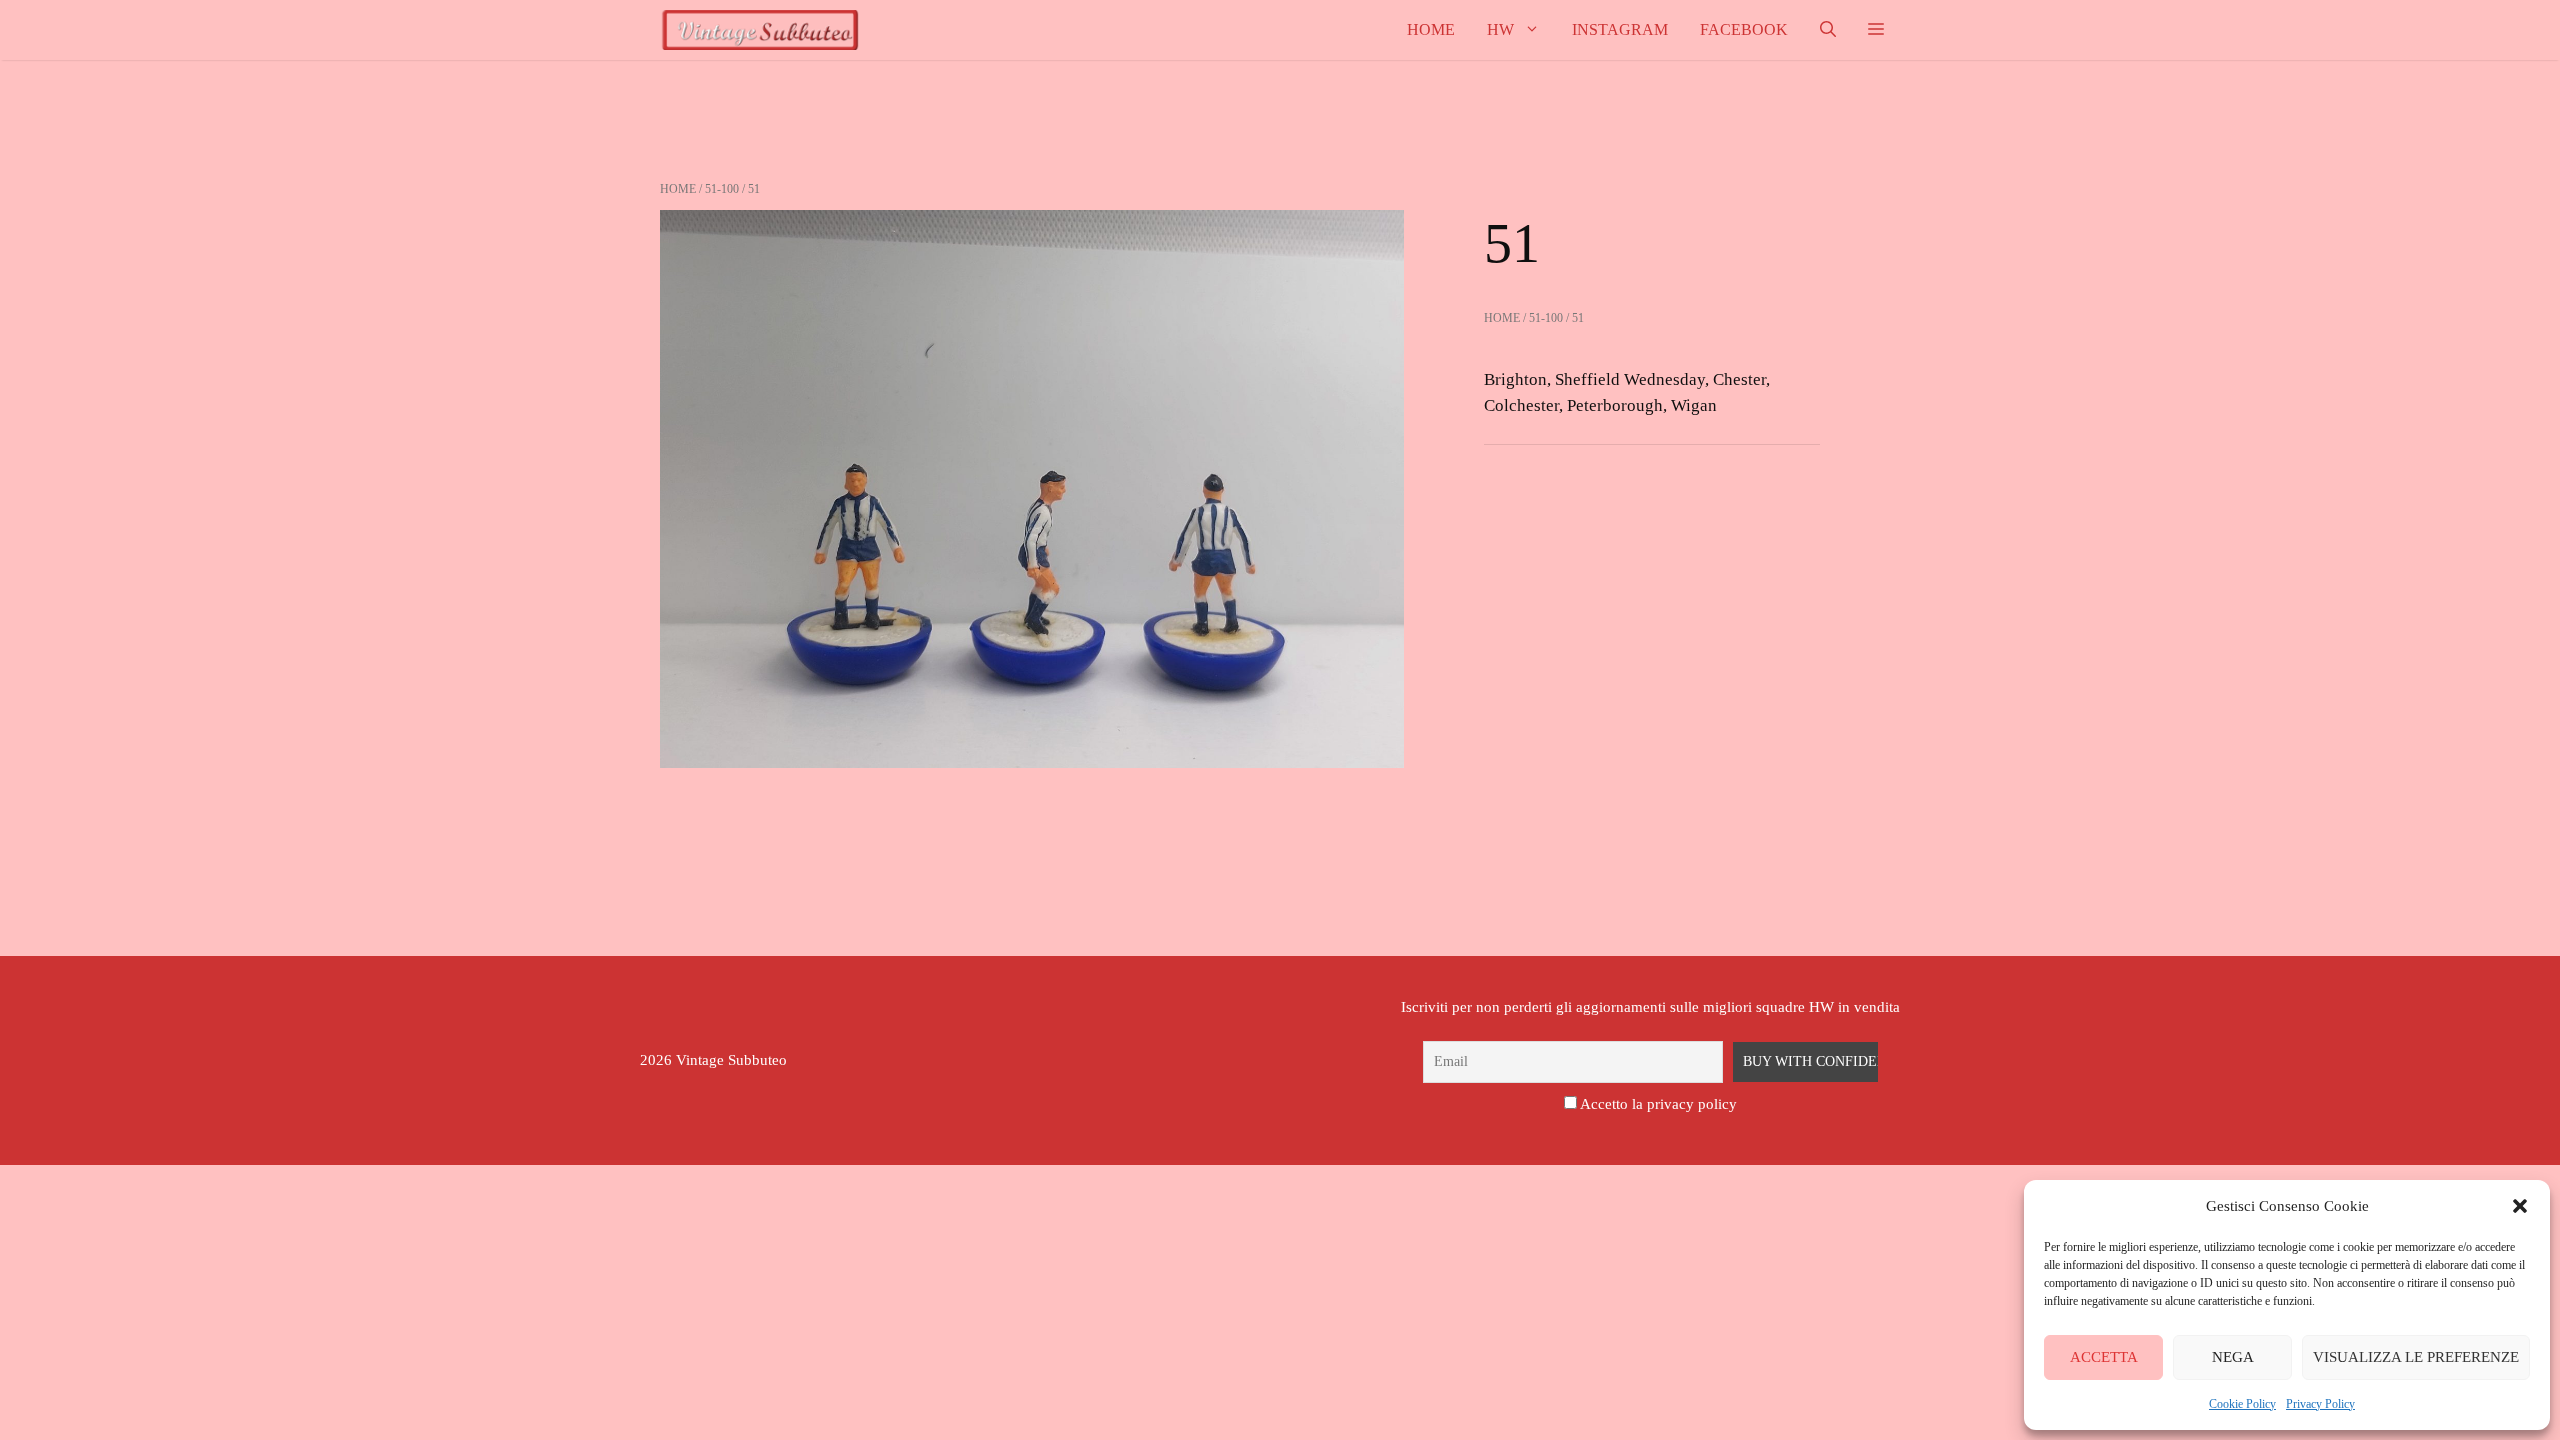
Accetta (2104, 1357)
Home (1431, 29)
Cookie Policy (2242, 1404)
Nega (2233, 1357)
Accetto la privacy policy (1658, 1104)
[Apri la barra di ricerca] (1828, 30)
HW (1500, 29)
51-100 (722, 189)
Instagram (1620, 29)
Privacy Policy (2320, 1404)
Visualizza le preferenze (2416, 1357)
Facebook (1744, 29)
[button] (2520, 1206)
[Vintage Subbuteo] (760, 30)
